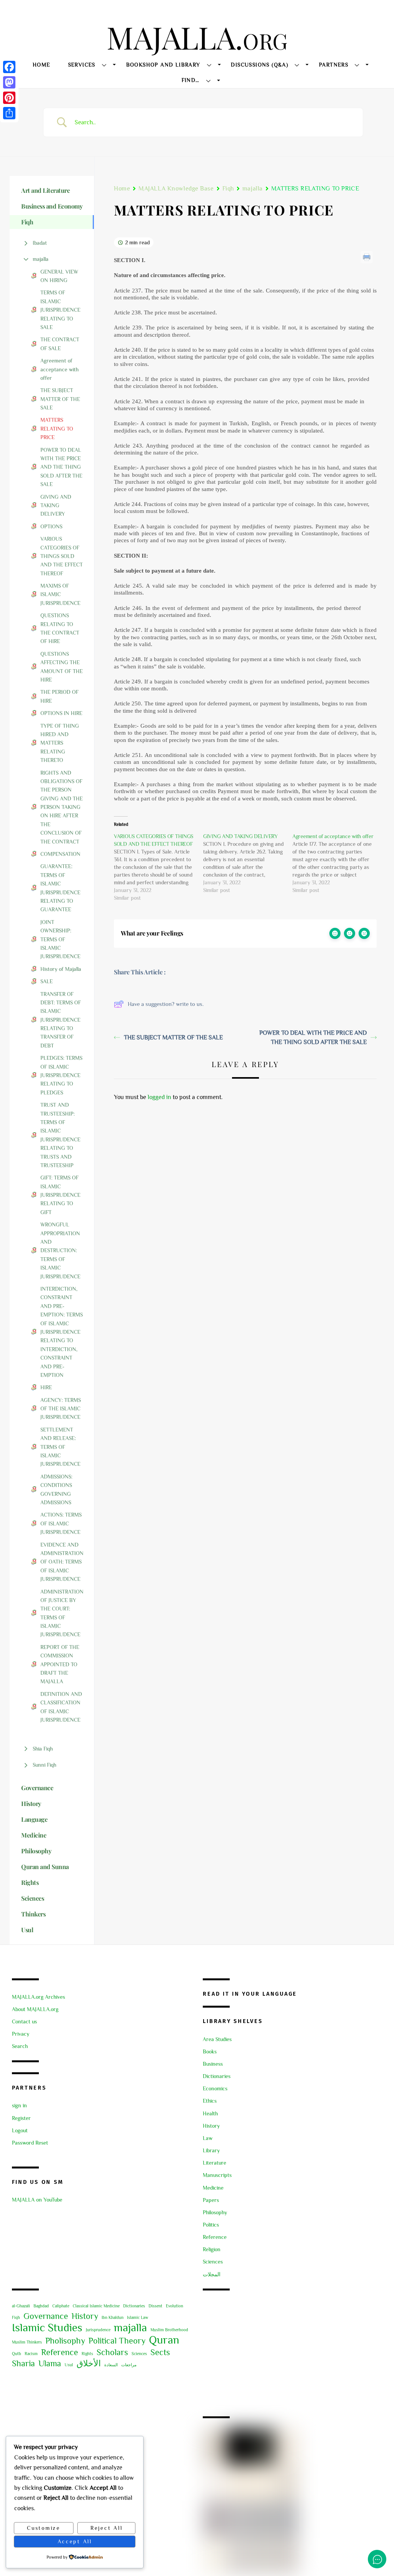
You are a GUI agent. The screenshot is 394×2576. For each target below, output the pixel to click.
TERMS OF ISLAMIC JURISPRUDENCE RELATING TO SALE (60, 310)
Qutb (17, 2354)
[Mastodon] (9, 82)
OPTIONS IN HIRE (61, 713)
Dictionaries (217, 2076)
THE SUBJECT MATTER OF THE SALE (60, 399)
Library (211, 2150)
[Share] (9, 113)
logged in (159, 1097)
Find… (191, 80)
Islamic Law (138, 2317)
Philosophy (215, 2212)
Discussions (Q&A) (260, 65)
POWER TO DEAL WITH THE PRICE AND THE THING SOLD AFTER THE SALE (61, 467)
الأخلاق (89, 2363)
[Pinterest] (9, 98)
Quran (164, 2340)
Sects (160, 2352)
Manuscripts (217, 2175)
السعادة (111, 2365)
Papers (211, 2200)
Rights (87, 2354)
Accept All (75, 2541)
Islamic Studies (47, 2327)
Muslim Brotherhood (169, 2330)
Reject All (106, 2528)
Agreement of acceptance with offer (59, 369)
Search (20, 2046)
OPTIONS (51, 526)
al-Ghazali (21, 2306)
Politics (211, 2225)
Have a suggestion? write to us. (166, 1004)
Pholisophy (65, 2341)
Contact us (24, 2021)
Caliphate (61, 2306)
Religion (212, 2249)
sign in (19, 2105)
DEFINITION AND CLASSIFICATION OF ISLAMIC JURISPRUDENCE (61, 1707)
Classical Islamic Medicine (96, 2306)
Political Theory (117, 2341)
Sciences (213, 2262)
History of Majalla (61, 969)
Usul (69, 2365)
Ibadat (40, 243)
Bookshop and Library (163, 65)
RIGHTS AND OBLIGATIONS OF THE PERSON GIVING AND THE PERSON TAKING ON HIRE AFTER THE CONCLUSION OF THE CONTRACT (62, 807)
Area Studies (217, 2039)
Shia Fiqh (43, 1749)
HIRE (46, 1387)
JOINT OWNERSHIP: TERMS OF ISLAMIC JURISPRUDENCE (60, 939)
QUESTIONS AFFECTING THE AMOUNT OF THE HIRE (62, 667)
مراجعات (129, 2365)
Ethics (210, 2101)
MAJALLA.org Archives (38, 1997)
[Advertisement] (292, 2354)
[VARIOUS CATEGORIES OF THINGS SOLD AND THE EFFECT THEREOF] (159, 867)
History (211, 2126)
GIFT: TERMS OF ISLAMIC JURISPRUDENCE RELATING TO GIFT (60, 1195)
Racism (31, 2354)
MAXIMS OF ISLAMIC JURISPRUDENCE (60, 594)
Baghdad (41, 2306)
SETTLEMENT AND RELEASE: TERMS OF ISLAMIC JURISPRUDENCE (60, 1447)
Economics (215, 2088)
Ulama (50, 2363)
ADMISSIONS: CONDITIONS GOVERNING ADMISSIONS (56, 1489)
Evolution (174, 2306)
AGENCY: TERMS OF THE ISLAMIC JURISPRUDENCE (61, 1409)
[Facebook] (9, 67)
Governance (46, 2316)
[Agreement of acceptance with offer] (337, 863)
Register (21, 2118)
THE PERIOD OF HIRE (59, 696)
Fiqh (228, 189)
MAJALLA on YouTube (37, 2200)
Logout (20, 2130)
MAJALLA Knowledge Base (176, 189)
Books (210, 2051)
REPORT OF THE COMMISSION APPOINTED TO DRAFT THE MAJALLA (60, 1664)
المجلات (212, 2274)
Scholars (112, 2352)
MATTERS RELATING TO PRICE (57, 428)
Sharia (23, 2363)
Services (82, 65)
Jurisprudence (98, 2330)
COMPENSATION (60, 854)
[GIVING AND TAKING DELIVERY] (248, 863)
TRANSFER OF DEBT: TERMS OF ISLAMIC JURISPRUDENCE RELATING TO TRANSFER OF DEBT (61, 1020)
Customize (44, 2528)
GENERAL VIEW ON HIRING (59, 276)
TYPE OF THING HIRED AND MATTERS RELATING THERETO (60, 743)
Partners (334, 65)
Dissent (155, 2306)
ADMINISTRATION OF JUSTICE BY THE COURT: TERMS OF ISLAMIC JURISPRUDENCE (62, 1613)
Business (213, 2064)
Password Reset (30, 2143)
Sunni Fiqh (44, 1765)
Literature (215, 2163)
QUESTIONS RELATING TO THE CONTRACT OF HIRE (60, 628)
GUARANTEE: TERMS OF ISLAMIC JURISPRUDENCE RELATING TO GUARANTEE (60, 888)
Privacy (21, 2034)
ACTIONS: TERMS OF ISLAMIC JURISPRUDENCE (61, 1523)
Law (208, 2138)
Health (210, 2113)
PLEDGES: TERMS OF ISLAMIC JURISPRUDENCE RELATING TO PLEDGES (61, 1075)
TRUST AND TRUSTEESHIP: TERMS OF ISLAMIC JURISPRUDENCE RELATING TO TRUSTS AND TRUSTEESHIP (60, 1135)
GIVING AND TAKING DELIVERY (56, 505)
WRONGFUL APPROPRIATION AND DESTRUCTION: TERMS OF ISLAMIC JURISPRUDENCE (60, 1250)
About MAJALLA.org (35, 2009)
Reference (215, 2237)
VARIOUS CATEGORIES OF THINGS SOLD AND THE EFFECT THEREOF (62, 556)
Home (42, 65)
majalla (41, 259)
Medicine (213, 2188)
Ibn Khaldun (113, 2317)
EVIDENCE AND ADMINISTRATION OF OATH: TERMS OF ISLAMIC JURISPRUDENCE (62, 1562)
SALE (47, 981)
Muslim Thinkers (27, 2342)
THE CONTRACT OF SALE (60, 344)
